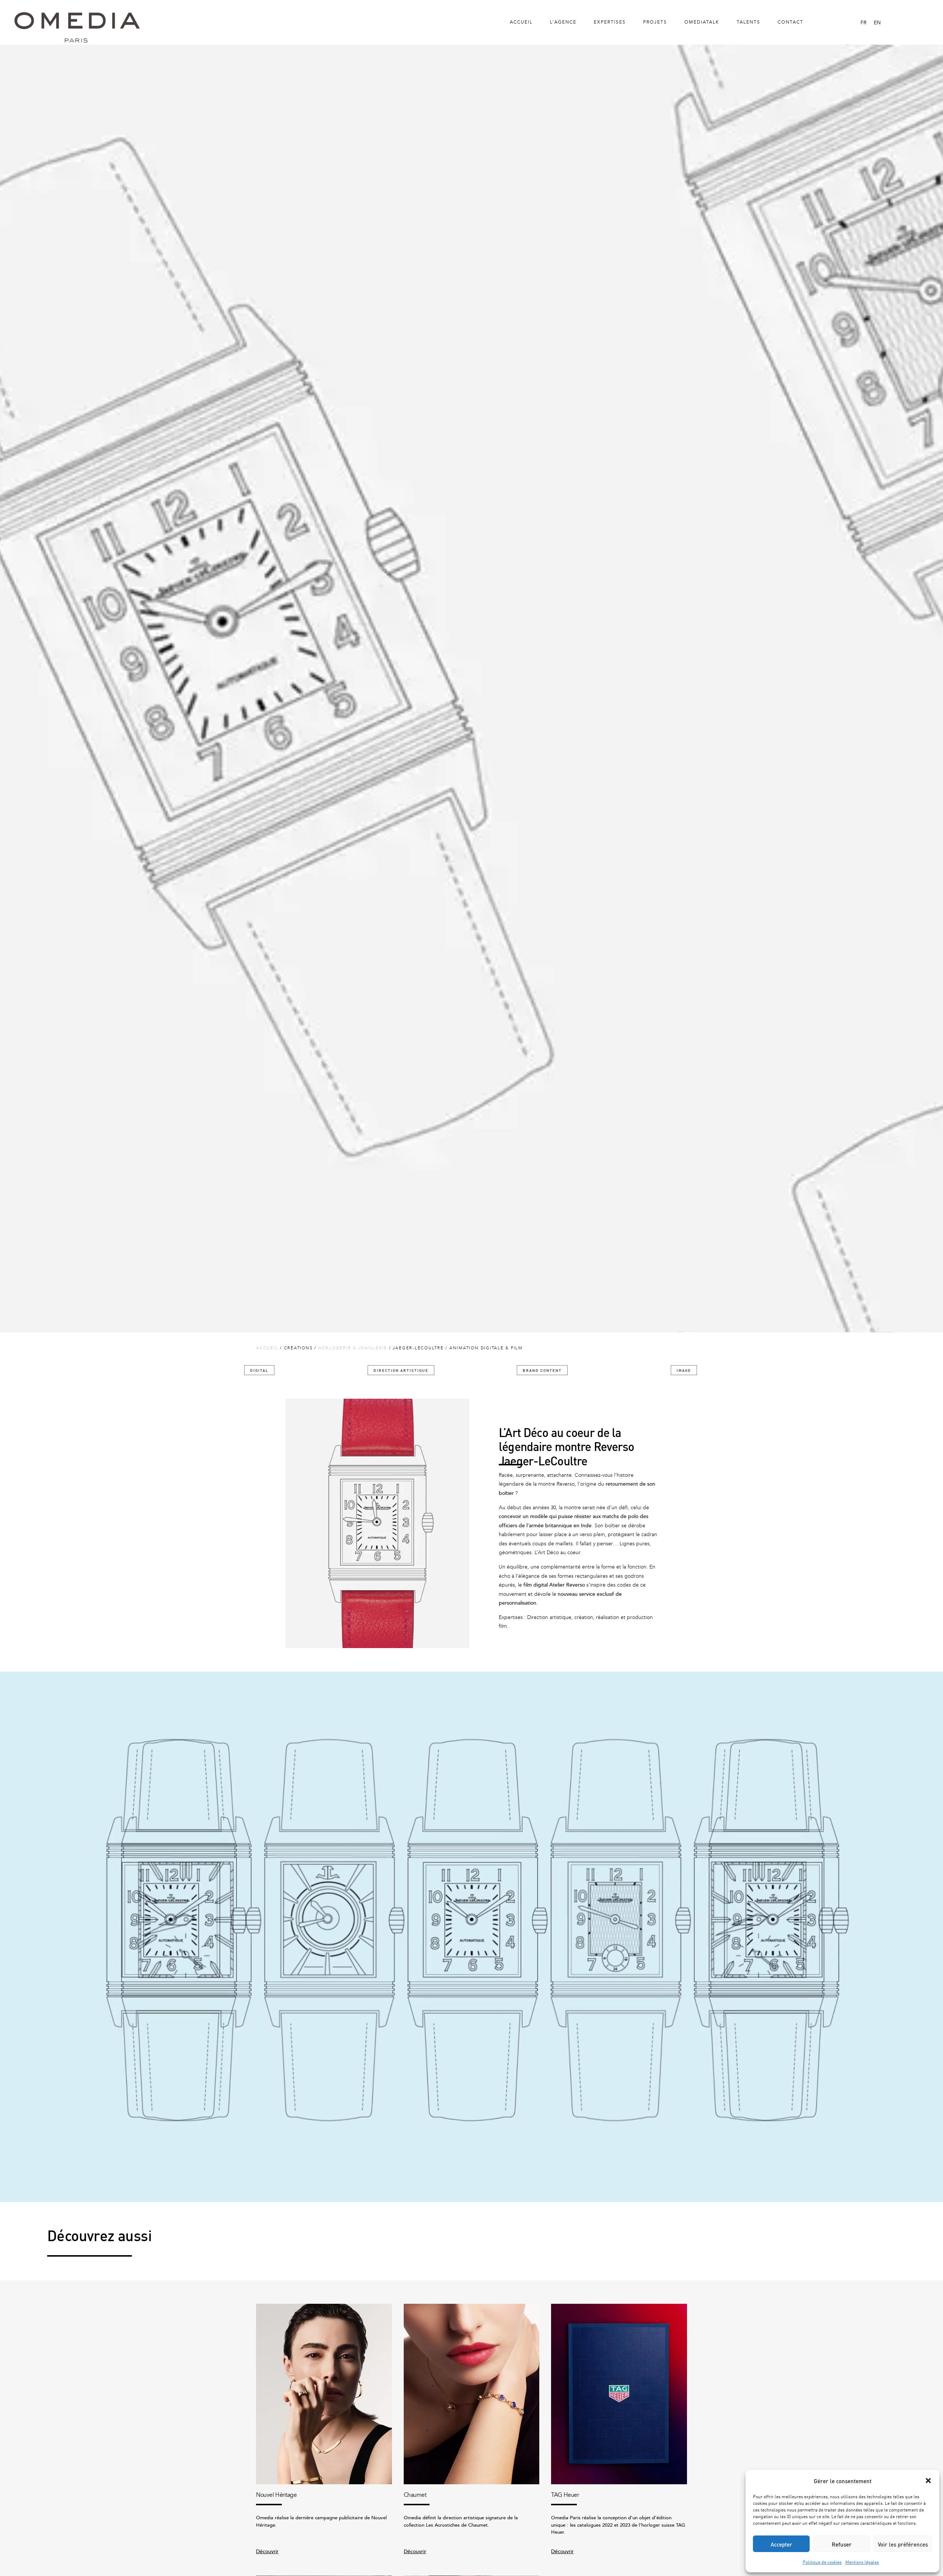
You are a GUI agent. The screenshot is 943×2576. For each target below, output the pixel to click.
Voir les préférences (903, 2544)
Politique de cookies (822, 2562)
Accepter (781, 2544)
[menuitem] (863, 23)
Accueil (521, 22)
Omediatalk (702, 22)
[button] (928, 2481)
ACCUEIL (267, 1348)
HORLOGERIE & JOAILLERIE (353, 1348)
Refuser (842, 2544)
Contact (790, 22)
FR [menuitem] (863, 23)
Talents (749, 22)
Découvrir (267, 2552)
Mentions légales (862, 2562)
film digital (536, 1585)
